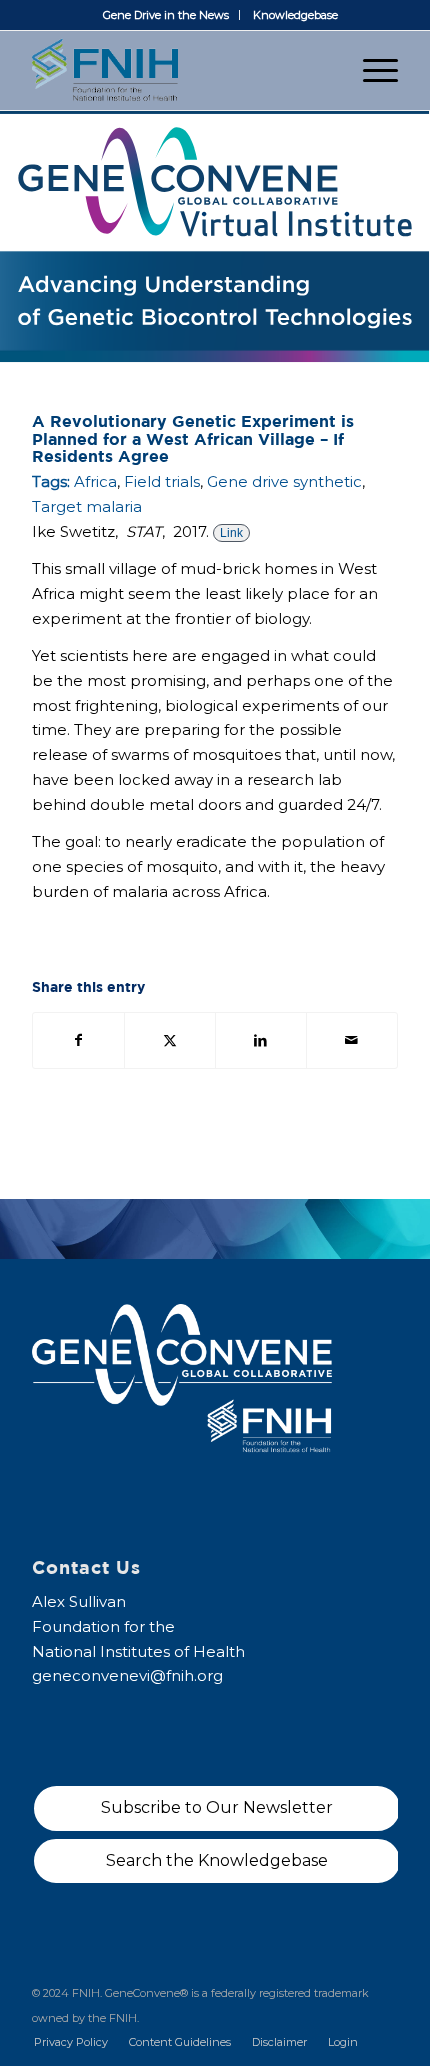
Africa (95, 481)
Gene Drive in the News (166, 15)
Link (231, 533)
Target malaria (87, 506)
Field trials (162, 481)
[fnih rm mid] (178, 70)
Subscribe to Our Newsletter (217, 1807)
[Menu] (370, 70)
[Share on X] (170, 1040)
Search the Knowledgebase (217, 1860)
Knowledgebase (295, 15)
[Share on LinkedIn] (261, 1040)
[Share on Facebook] (78, 1040)
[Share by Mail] (352, 1040)
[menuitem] (166, 15)
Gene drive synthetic (284, 481)
